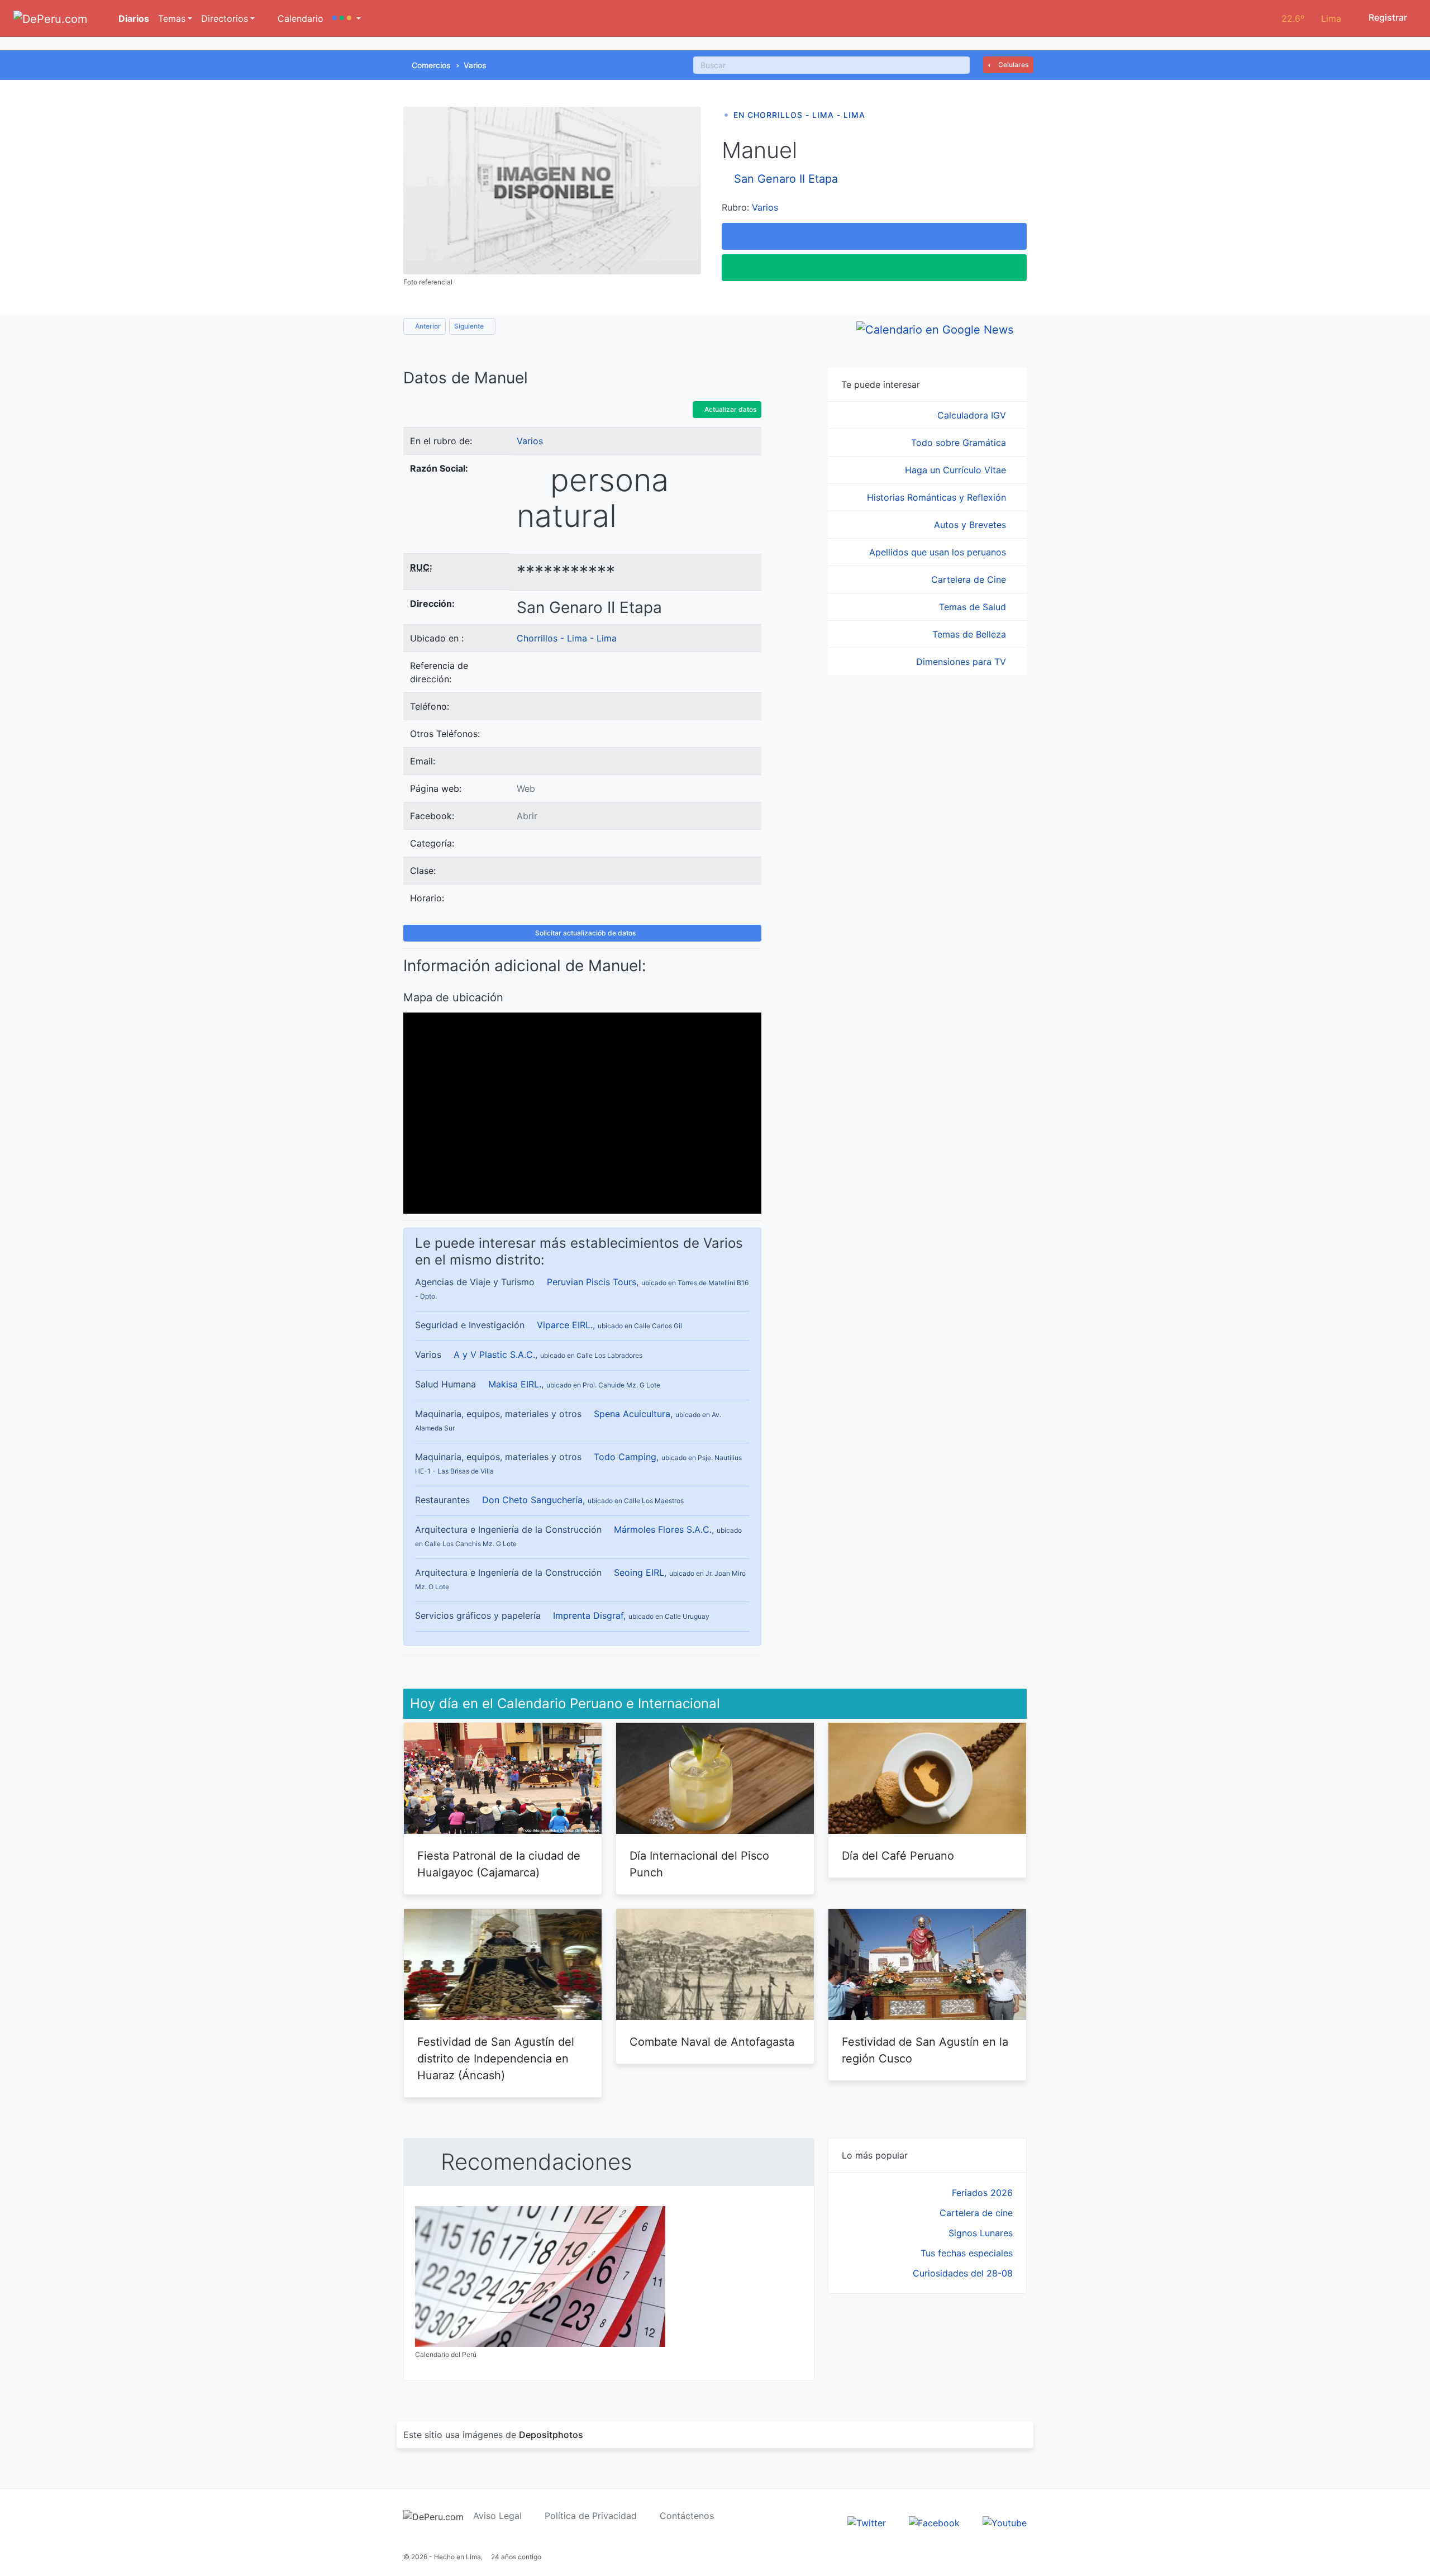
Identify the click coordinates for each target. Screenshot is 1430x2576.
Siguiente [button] (470, 326)
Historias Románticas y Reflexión (938, 497)
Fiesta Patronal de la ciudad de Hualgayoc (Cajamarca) (499, 1864)
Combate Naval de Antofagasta (712, 2042)
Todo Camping (625, 1457)
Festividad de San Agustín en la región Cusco (925, 2050)
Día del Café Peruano (898, 1856)
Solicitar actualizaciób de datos (585, 933)
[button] (347, 18)
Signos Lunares (981, 2233)
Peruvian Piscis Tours (592, 1282)
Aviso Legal (497, 2516)
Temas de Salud (974, 607)
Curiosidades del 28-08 (963, 2273)
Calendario (299, 18)
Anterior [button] (427, 326)
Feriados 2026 (982, 2193)
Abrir (527, 816)
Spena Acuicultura (632, 1414)
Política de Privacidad (591, 2516)
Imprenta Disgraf (588, 1615)
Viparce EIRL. (565, 1325)
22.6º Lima (1311, 18)
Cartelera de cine (976, 2213)
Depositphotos (551, 2435)
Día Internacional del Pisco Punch (699, 1864)
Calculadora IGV (973, 415)
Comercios (431, 65)
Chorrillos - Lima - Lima (567, 638)
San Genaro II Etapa (786, 179)
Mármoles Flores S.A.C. (663, 1529)
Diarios (133, 18)
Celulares (1012, 65)
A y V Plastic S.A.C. (494, 1354)
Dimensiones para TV (962, 662)
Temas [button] (172, 18)
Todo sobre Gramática (960, 443)
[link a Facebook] (934, 2522)
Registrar (1387, 17)
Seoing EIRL (639, 1572)
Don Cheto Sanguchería (532, 1500)
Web (526, 788)
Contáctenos (687, 2516)
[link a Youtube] (1005, 2522)
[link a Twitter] (867, 2522)
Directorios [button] (225, 18)
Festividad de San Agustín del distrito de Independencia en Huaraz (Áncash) (496, 2059)
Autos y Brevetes (971, 525)
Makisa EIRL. (515, 1384)
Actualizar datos (730, 409)
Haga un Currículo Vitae (957, 470)
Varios (475, 65)
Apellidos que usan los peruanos (939, 552)
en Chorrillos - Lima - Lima (799, 115)
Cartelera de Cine (970, 579)
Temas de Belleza (971, 634)
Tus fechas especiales (967, 2253)
